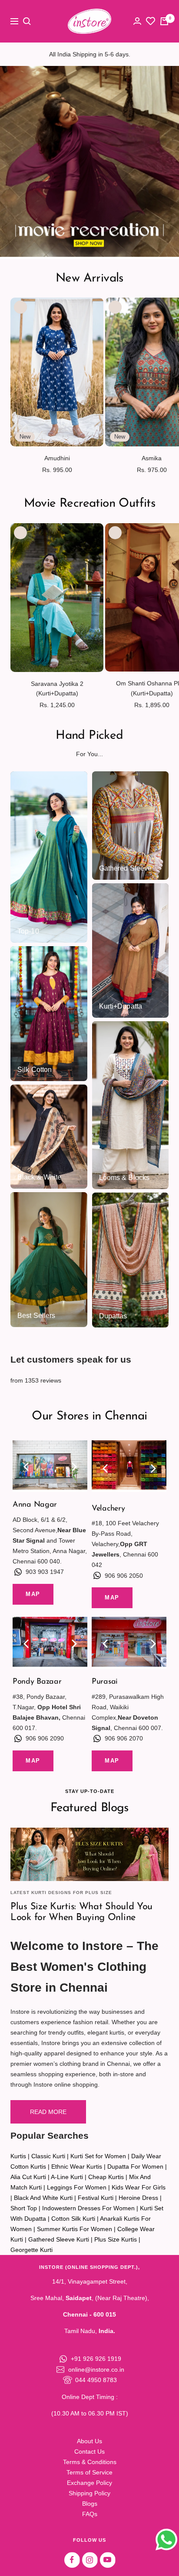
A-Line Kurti (67, 2177)
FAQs (90, 2514)
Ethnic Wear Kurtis (77, 2166)
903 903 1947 (45, 1572)
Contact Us (89, 2451)
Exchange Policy (89, 2483)
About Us (89, 2441)
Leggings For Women (77, 2187)
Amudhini (57, 458)
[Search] (27, 21)
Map (33, 1594)
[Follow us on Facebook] (72, 2560)
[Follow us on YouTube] (108, 2560)
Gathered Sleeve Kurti (59, 2239)
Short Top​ (24, 2208)
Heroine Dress (138, 2198)
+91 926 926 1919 (96, 2359)
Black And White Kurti (43, 2198)
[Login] (137, 21)
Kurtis (18, 2156)
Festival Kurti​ (96, 2198)
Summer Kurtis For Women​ (75, 2229)
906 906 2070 (124, 1738)
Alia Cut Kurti (28, 2177)
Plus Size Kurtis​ (116, 2239)
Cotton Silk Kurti (73, 2219)
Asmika (152, 458)
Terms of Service (89, 2472)
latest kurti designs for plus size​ (61, 1893)
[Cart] (164, 21)
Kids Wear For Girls (139, 2187)
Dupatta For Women (135, 2166)
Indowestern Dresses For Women (88, 2208)
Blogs (90, 2504)
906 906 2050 (124, 1576)
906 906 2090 (45, 1738)
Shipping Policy (89, 2493)
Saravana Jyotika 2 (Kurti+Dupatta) (57, 688)
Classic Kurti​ (48, 2156)
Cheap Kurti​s (106, 2177)
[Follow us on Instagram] (90, 2560)
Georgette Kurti (31, 2250)
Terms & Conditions (90, 2462)
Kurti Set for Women (98, 2156)
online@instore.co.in (96, 2370)
